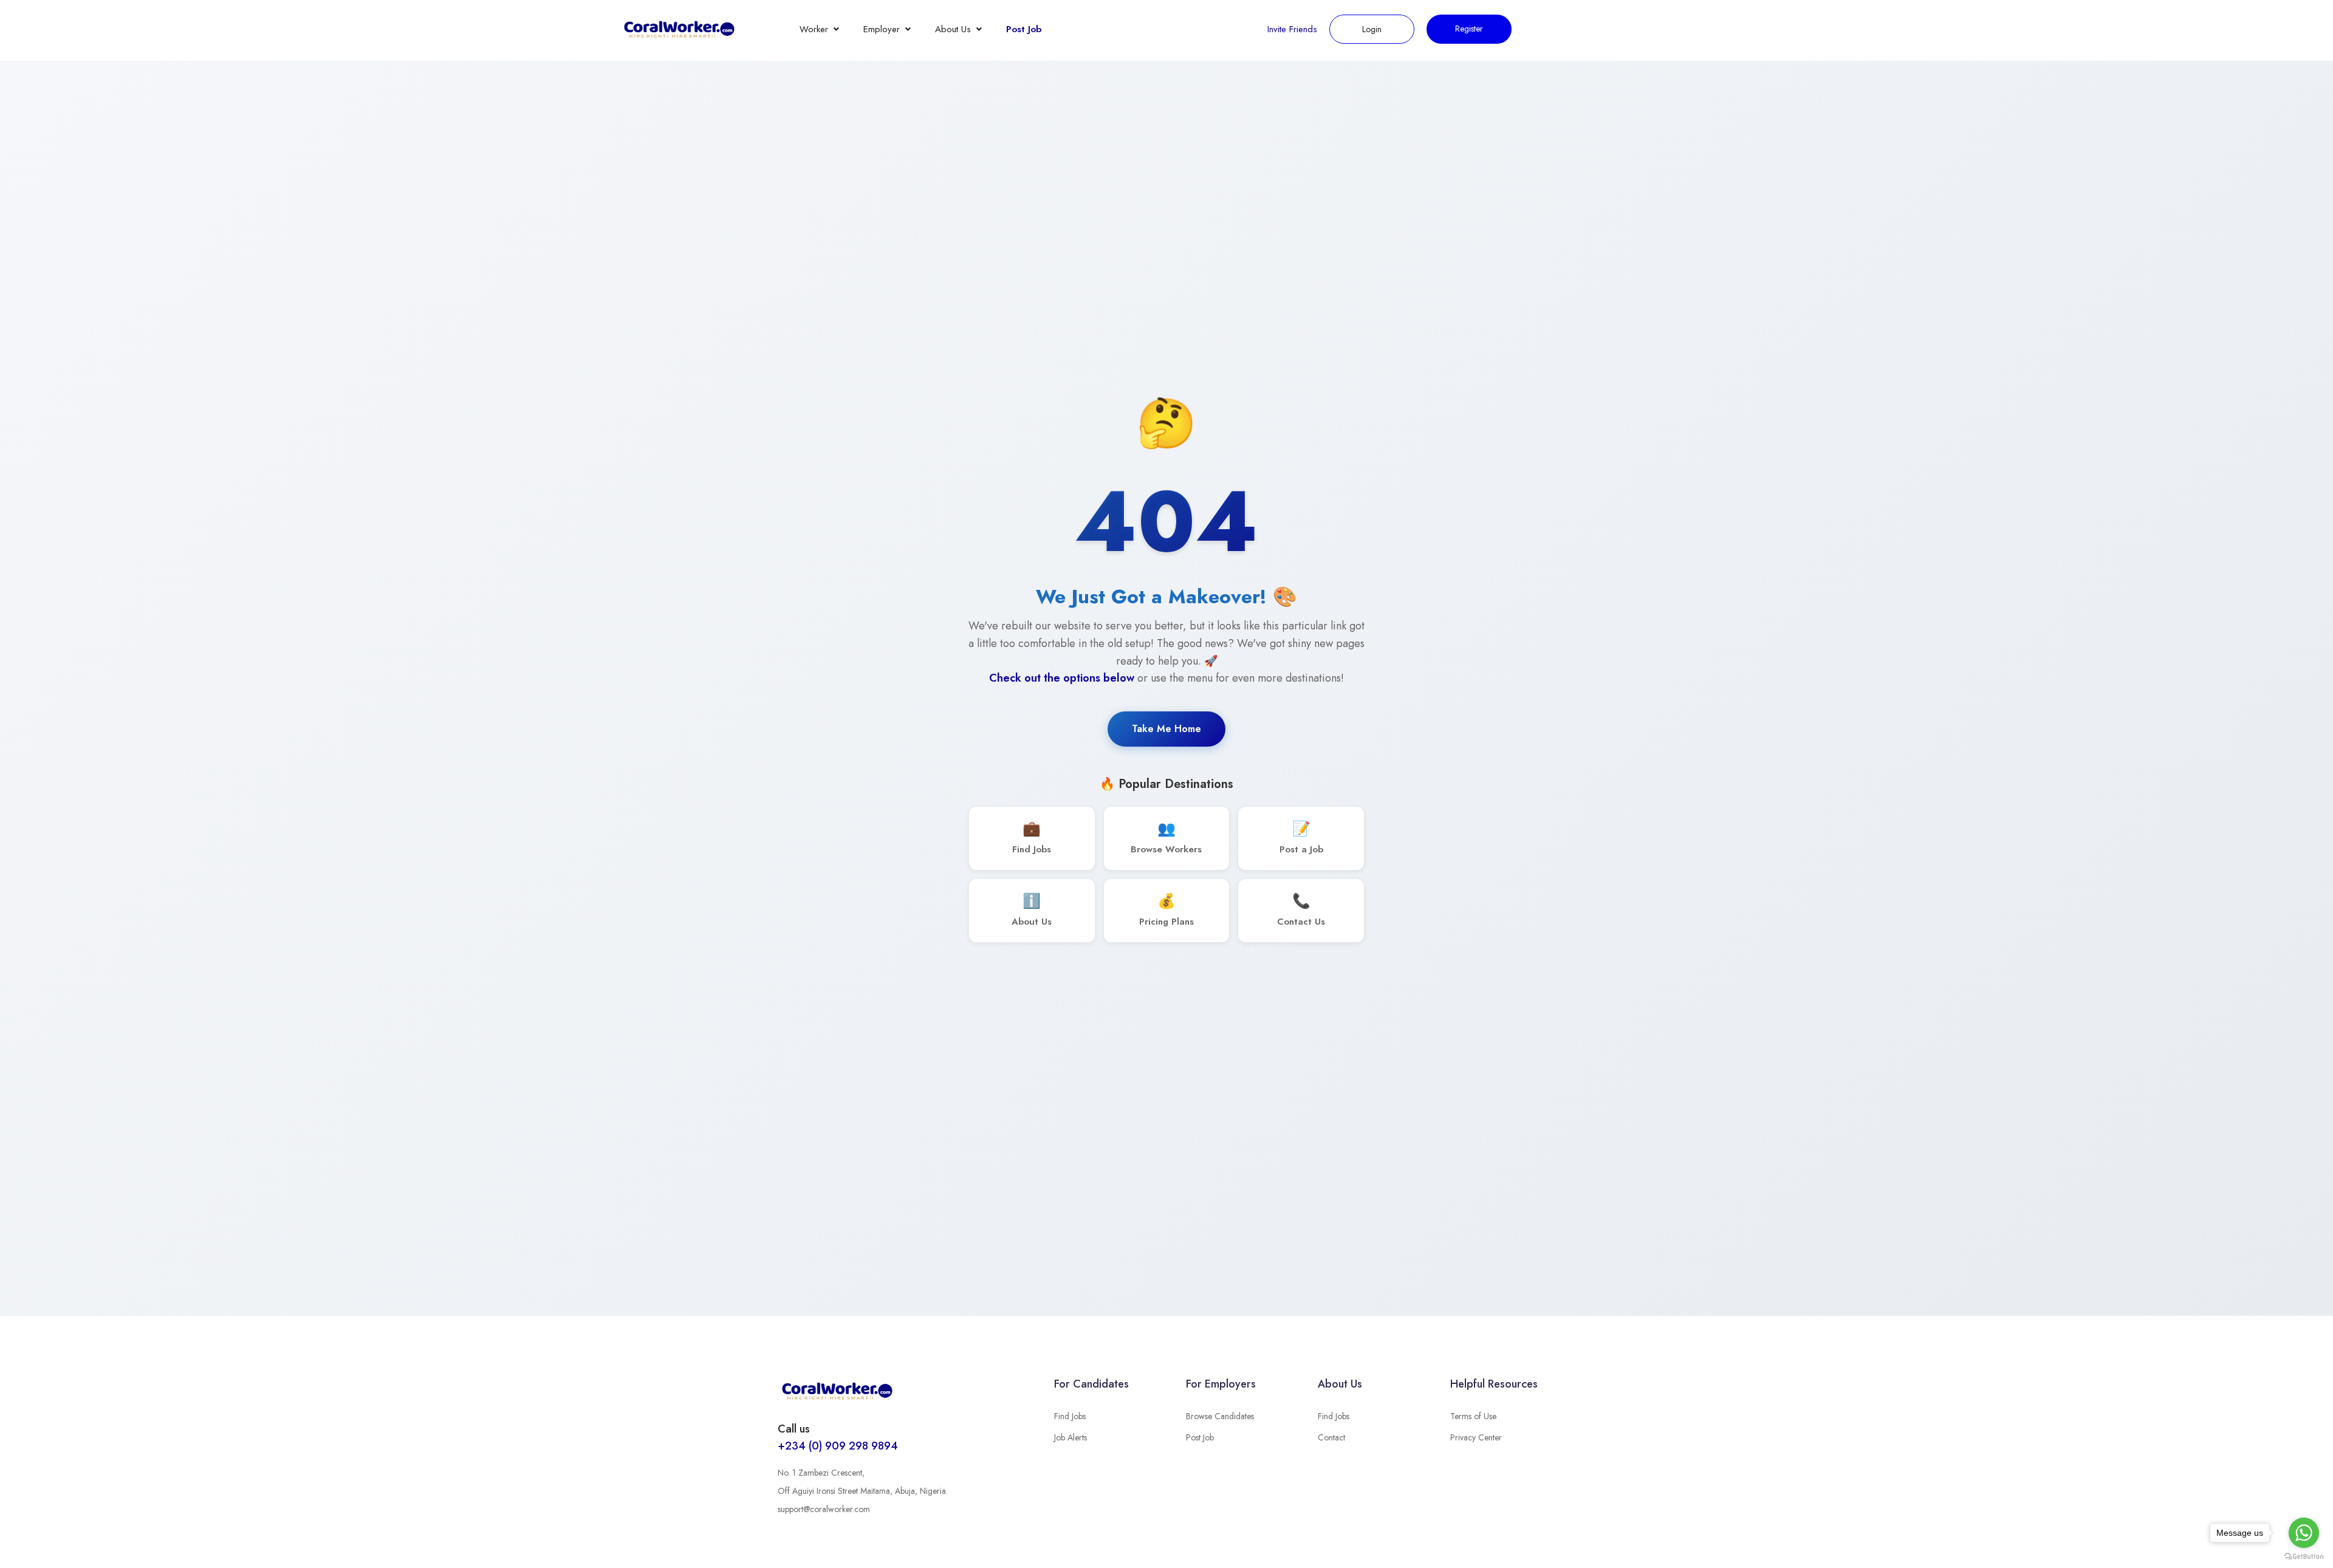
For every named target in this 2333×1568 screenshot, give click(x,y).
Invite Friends (1292, 29)
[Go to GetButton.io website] (2304, 1556)
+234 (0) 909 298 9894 (838, 1446)
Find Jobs (1070, 1416)
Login (1372, 29)
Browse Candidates (1220, 1416)
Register (1469, 29)
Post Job (1024, 29)
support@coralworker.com (824, 1509)
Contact (1331, 1437)
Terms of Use (1473, 1416)
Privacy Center (1476, 1437)
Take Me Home (1166, 729)
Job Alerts (1071, 1437)
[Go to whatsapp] (2304, 1533)
